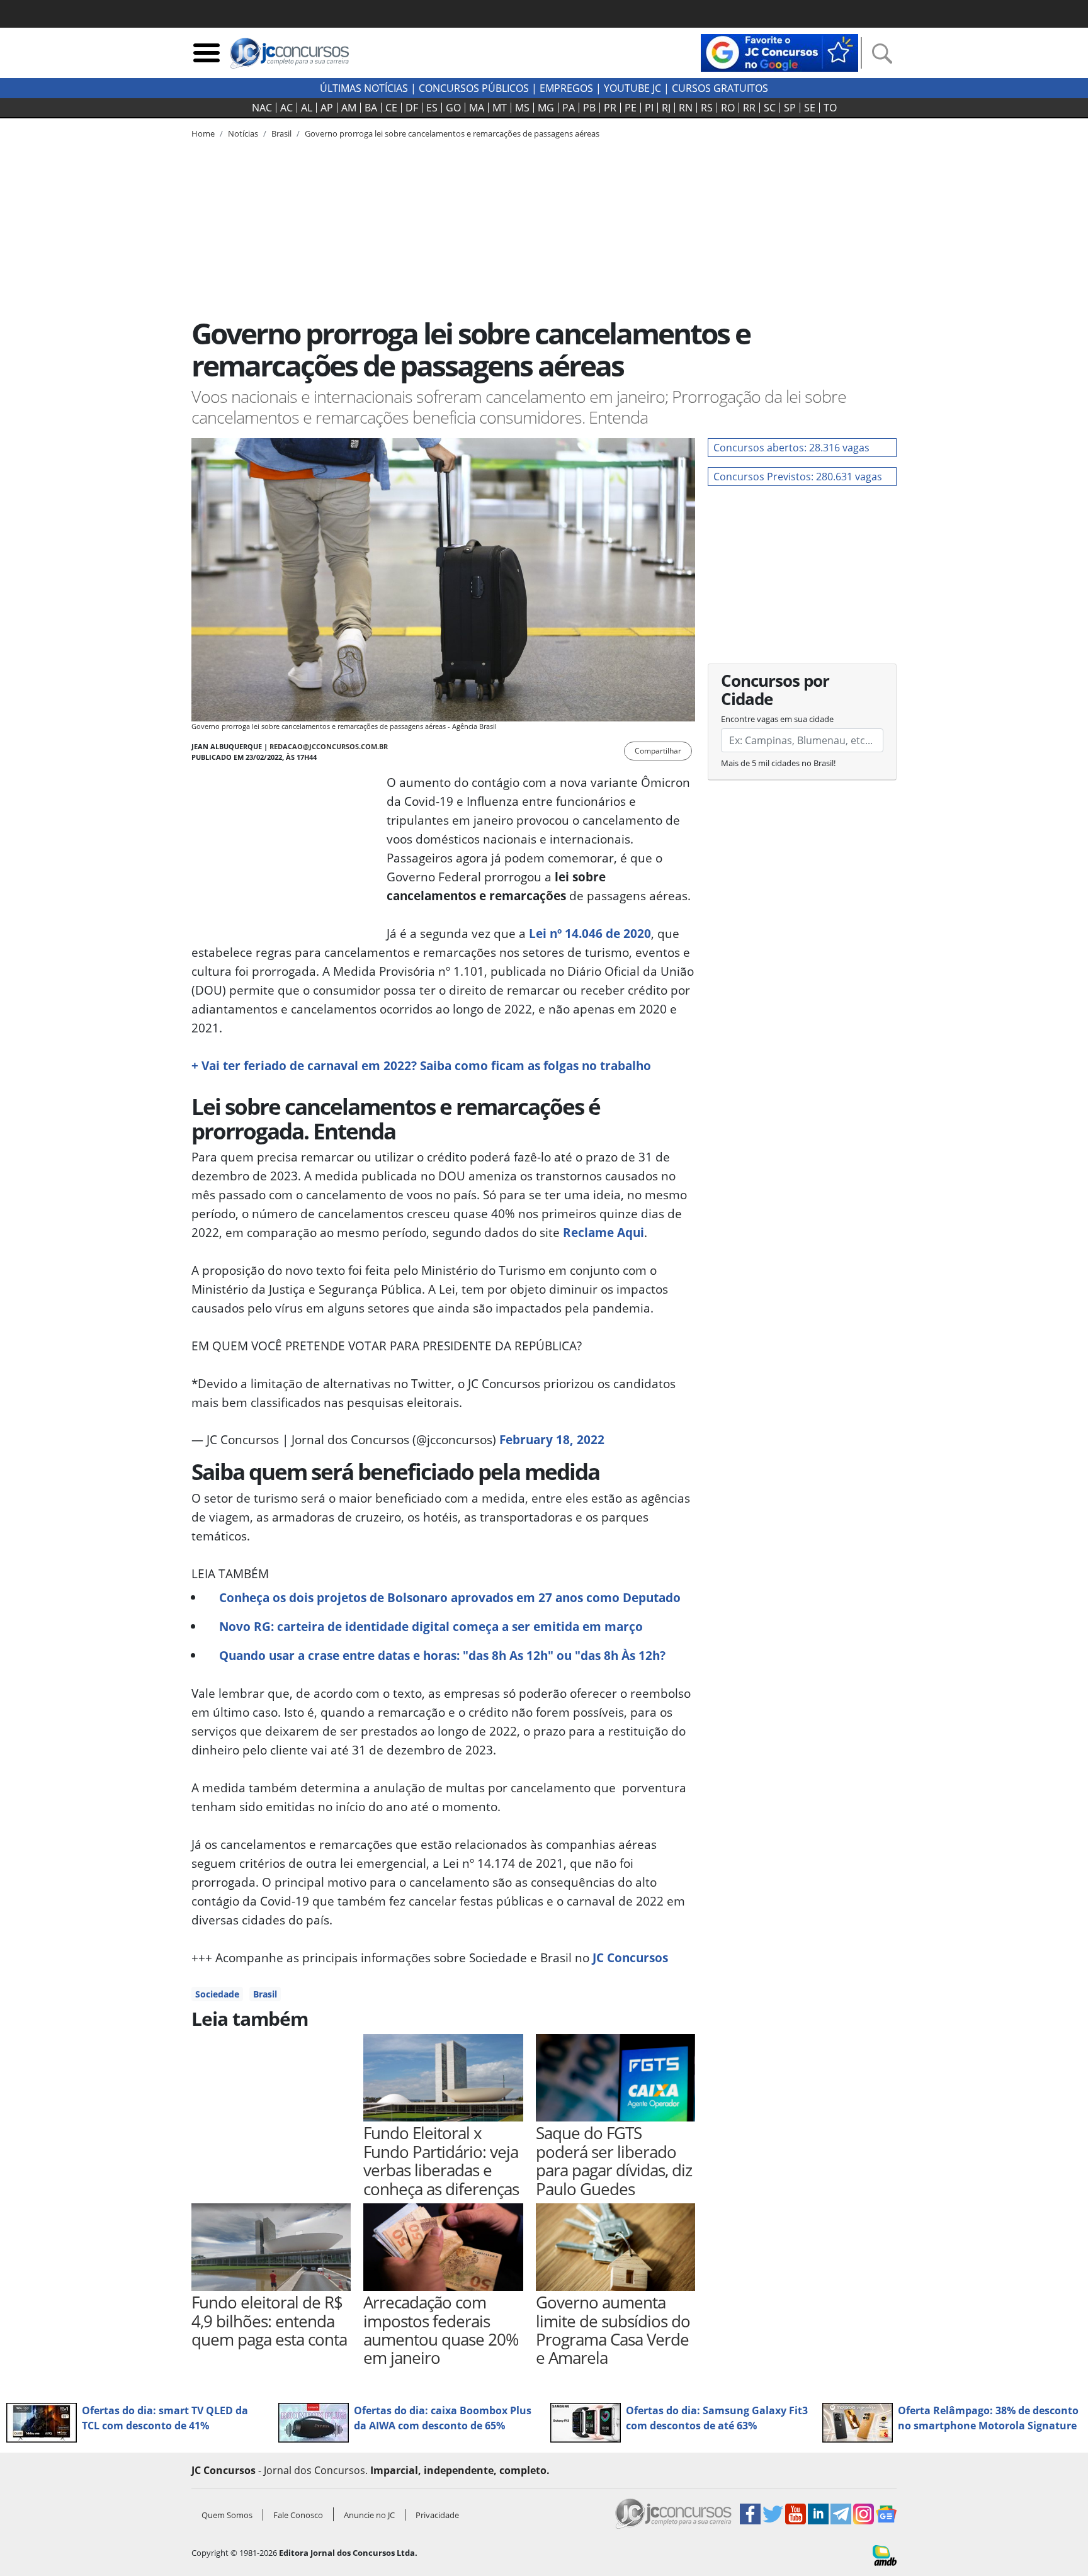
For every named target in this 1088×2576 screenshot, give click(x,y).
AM (349, 108)
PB (589, 108)
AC (286, 108)
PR (610, 108)
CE (391, 108)
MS (522, 108)
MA (477, 108)
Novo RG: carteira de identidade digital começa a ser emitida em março (431, 1626)
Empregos (566, 88)
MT (500, 108)
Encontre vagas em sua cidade (777, 719)
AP (327, 108)
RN (686, 108)
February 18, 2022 (552, 1439)
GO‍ (453, 108)
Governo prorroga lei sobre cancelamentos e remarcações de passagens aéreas (452, 133)
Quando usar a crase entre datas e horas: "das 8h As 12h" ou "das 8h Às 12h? (442, 1655)
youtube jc (632, 88)
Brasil (265, 1994)
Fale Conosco (298, 2515)
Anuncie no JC (369, 2515)
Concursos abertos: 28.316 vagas (791, 448)
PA (569, 108)
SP (790, 108)
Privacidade (437, 2515)
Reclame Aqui (603, 1232)
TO (830, 108)
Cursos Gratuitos (720, 88)
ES (432, 108)
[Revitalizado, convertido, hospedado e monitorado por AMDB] (885, 2555)
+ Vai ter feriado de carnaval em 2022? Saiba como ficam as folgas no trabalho (421, 1065)
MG (546, 108)
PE (631, 108)
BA (371, 108)
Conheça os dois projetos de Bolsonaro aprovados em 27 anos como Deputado (450, 1597)
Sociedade (217, 1994)
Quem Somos (227, 2515)
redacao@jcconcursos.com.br (329, 746)
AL (307, 108)
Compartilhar (658, 751)
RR (749, 108)
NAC (262, 108)
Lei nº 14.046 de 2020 (590, 933)
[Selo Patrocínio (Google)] (779, 52)
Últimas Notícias (364, 88)
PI (649, 108)
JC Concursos (630, 1957)
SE (810, 108)
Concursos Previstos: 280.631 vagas (798, 477)
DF (412, 108)
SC (770, 108)
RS (707, 108)
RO (728, 108)
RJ (666, 108)
